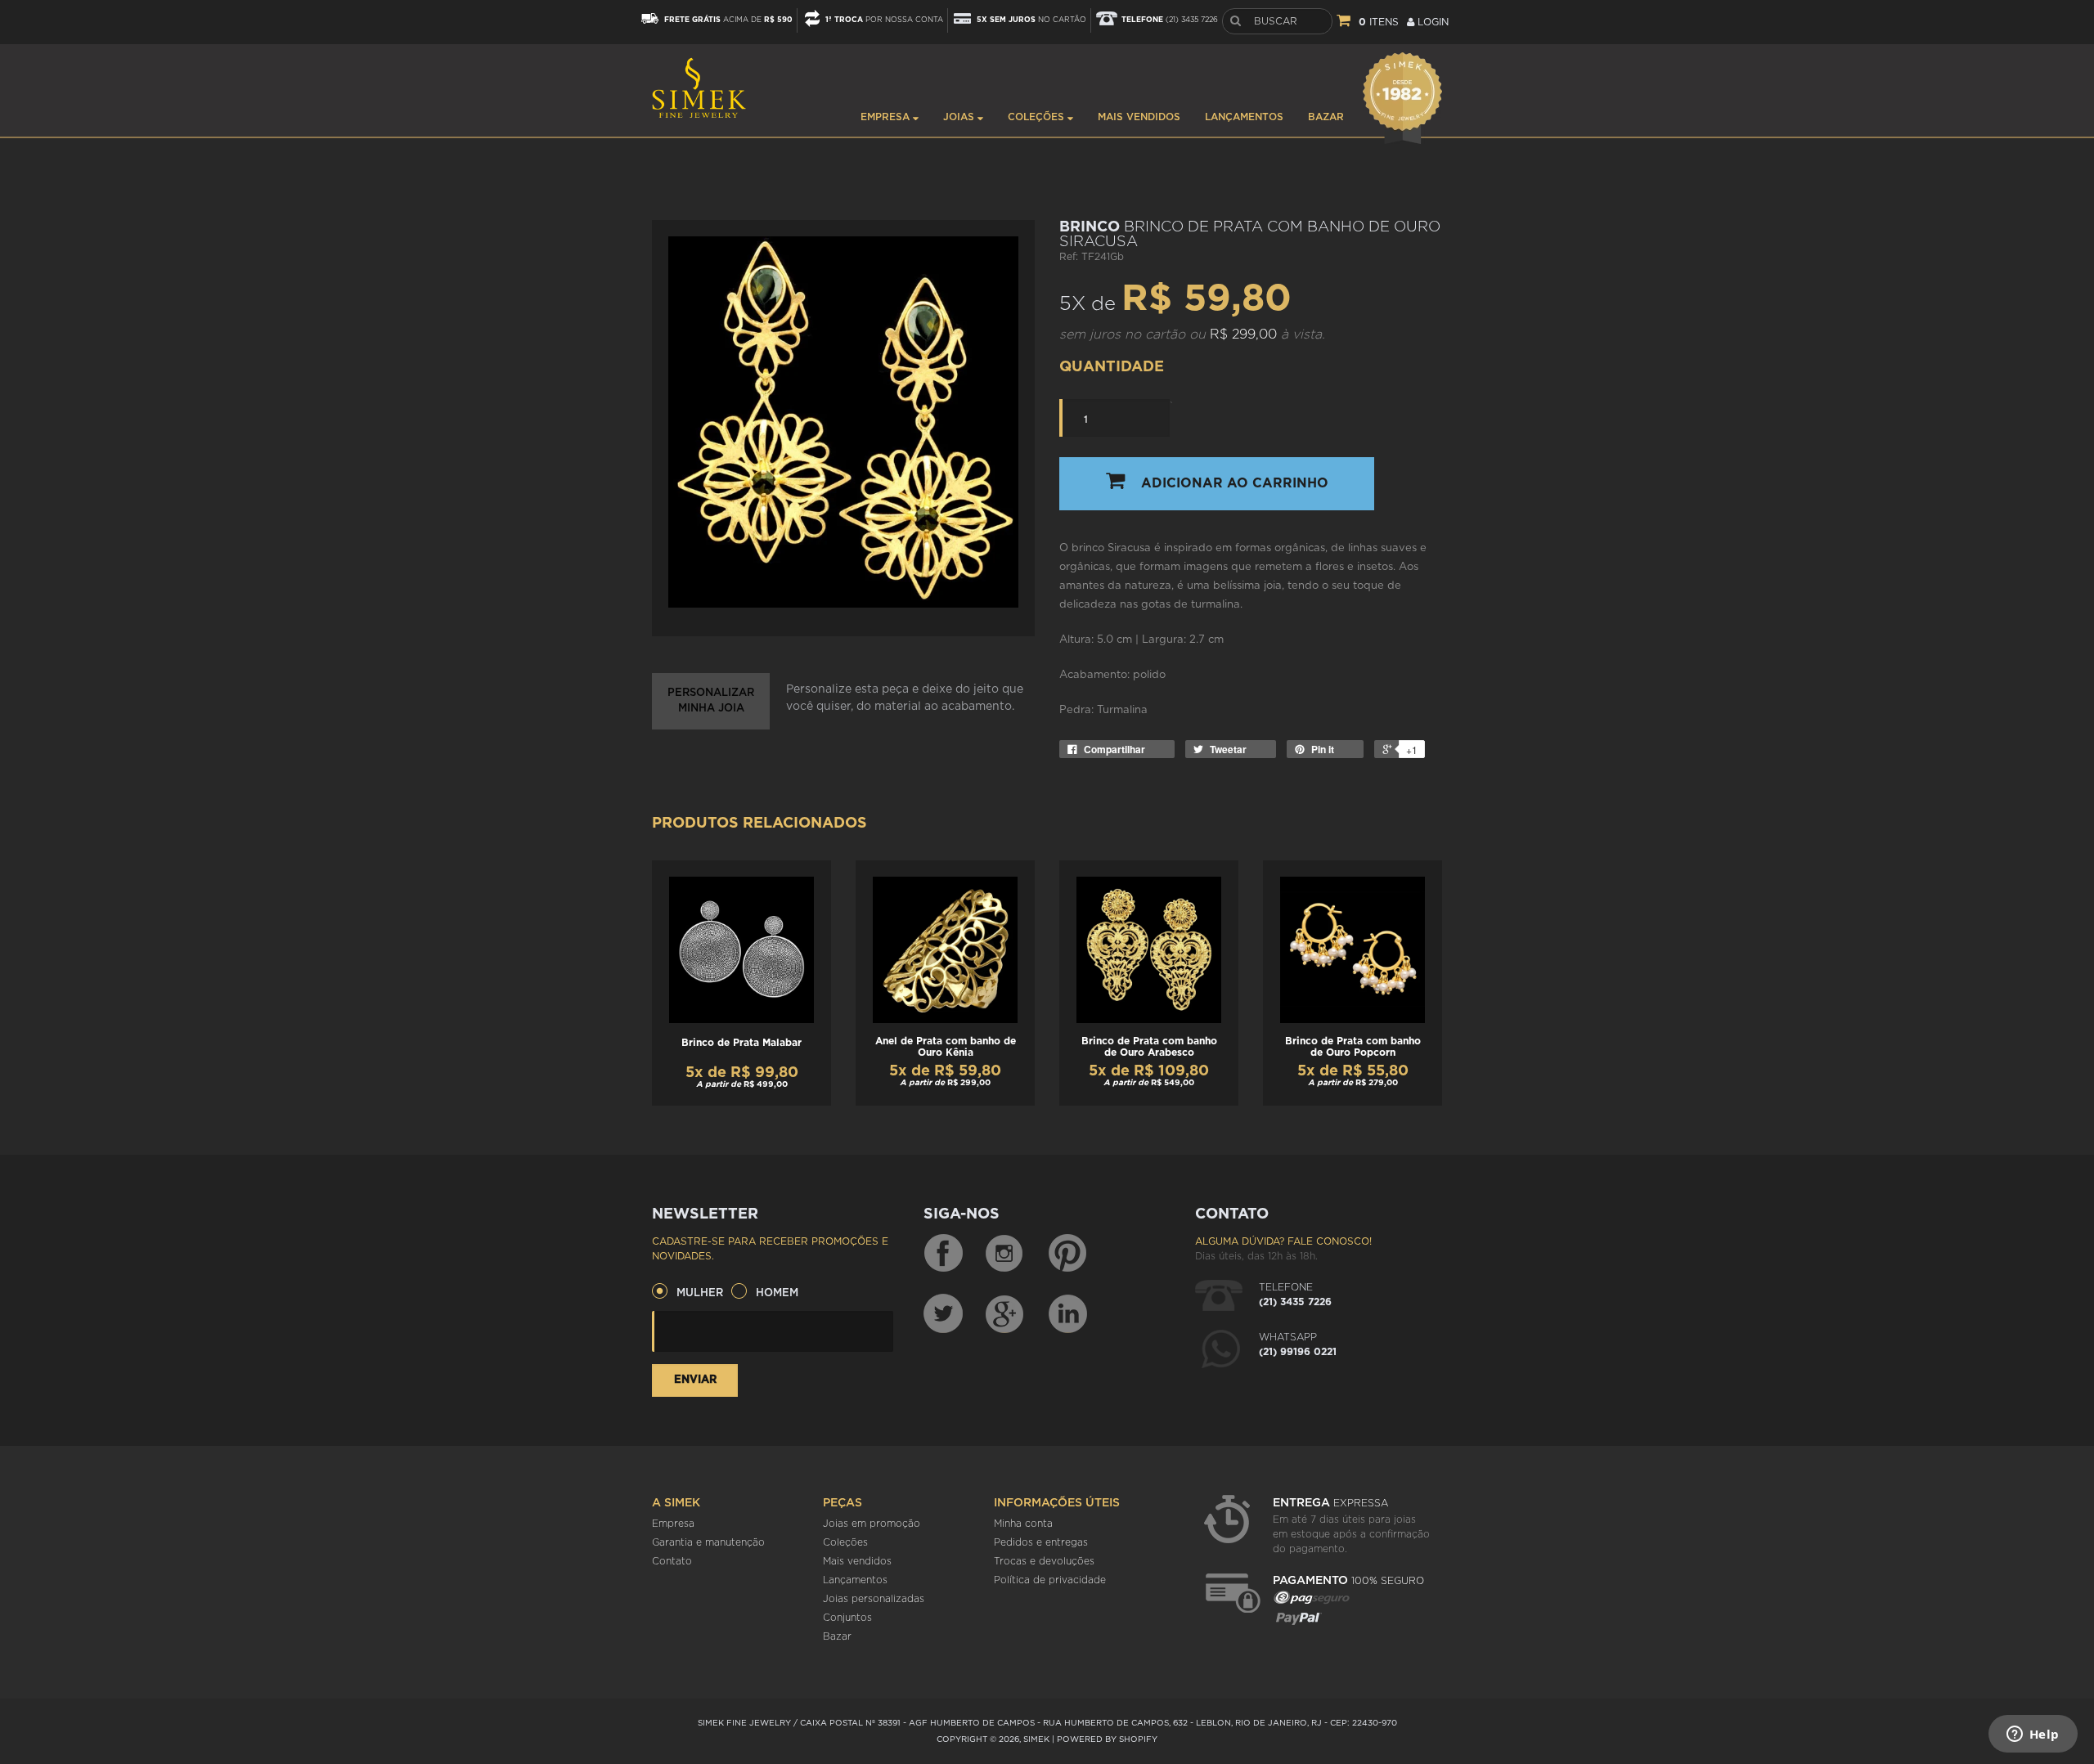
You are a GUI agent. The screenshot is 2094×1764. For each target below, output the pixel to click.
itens (1379, 22)
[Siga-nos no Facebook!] (943, 1254)
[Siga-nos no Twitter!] (943, 1313)
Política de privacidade (1050, 1580)
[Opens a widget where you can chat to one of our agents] (2033, 1735)
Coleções (1038, 117)
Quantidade (1112, 367)
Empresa (887, 117)
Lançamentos (1244, 117)
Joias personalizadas (874, 1599)
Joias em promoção (872, 1524)
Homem (777, 1293)
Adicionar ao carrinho (1235, 483)
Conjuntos (847, 1618)
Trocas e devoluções (1044, 1561)
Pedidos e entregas (1041, 1542)
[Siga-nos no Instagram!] (1005, 1254)
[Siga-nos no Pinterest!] (1067, 1254)
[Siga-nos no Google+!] (1005, 1313)
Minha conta (1023, 1524)
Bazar (1326, 117)
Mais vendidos (1139, 117)
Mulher (700, 1293)
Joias (960, 117)
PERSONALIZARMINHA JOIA (711, 701)
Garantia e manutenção (708, 1542)
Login (1431, 22)
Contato (672, 1561)
